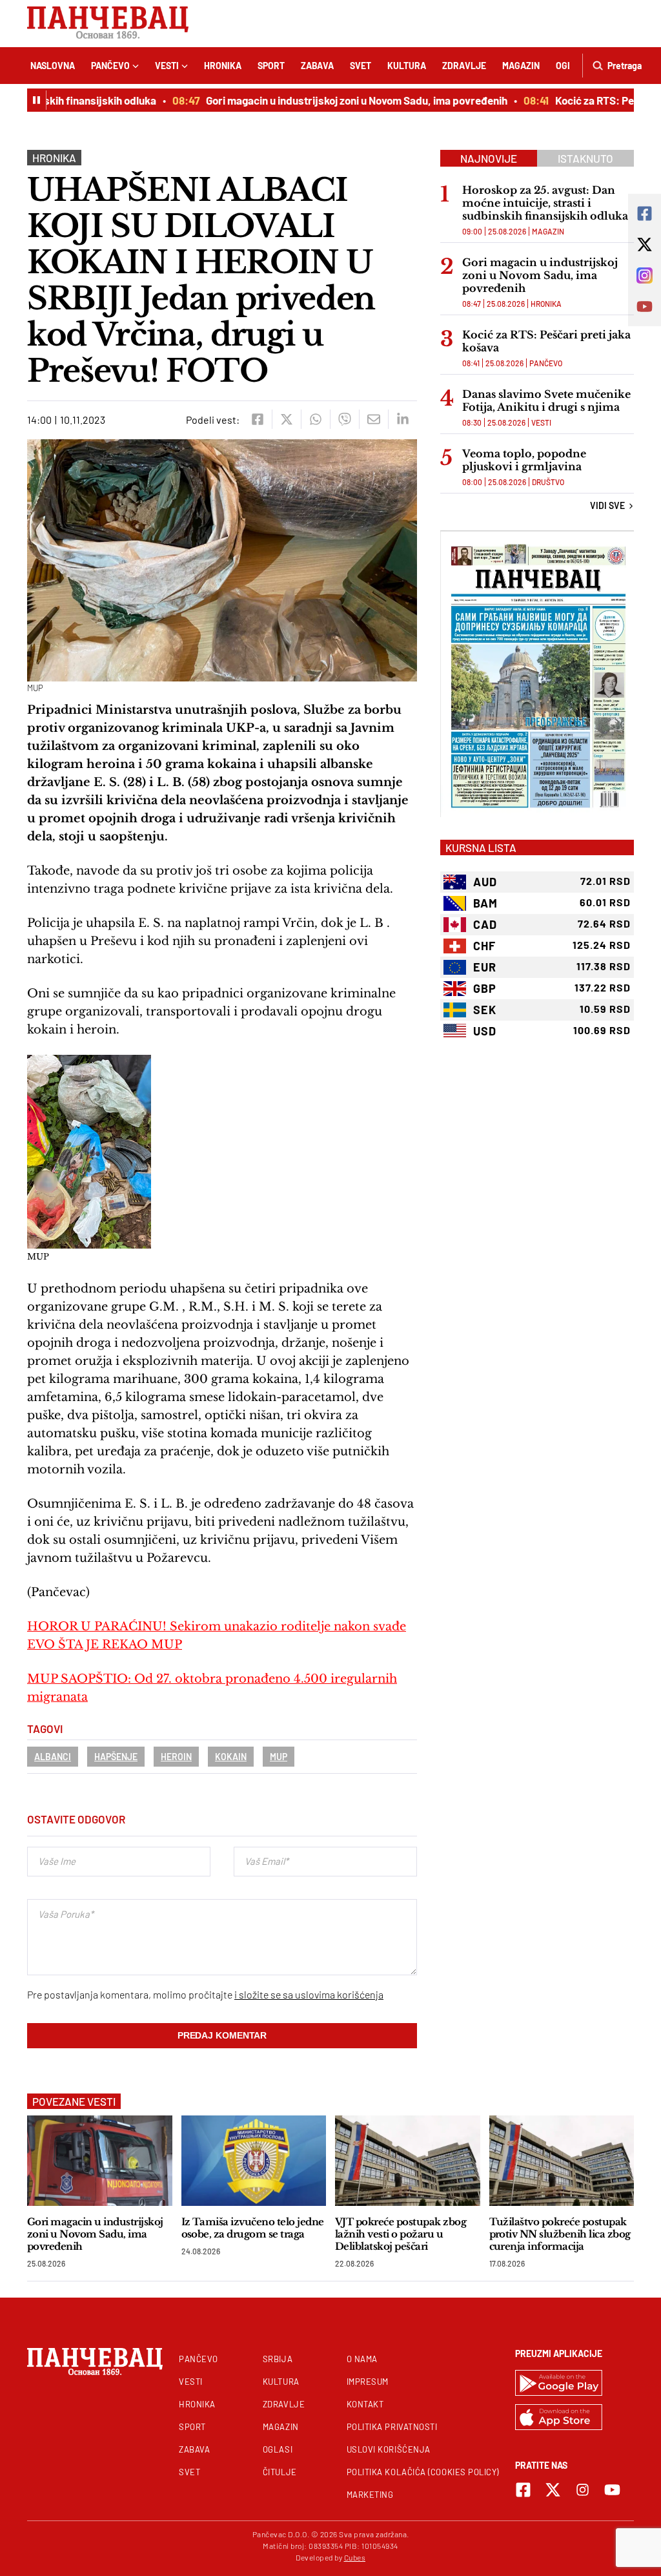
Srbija (278, 2359)
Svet (361, 66)
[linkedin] (402, 419)
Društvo (548, 482)
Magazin (521, 66)
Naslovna (53, 66)
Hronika (223, 66)
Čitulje (280, 2472)
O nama (362, 2359)
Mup (279, 1757)
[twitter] (286, 419)
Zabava (317, 66)
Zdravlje (464, 66)
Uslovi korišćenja (389, 2449)
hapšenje (116, 1757)
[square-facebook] (523, 2490)
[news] (100, 2160)
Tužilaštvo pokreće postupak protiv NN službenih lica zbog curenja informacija (560, 2234)
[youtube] (612, 2490)
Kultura (407, 66)
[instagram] (583, 2490)
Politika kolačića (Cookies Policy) (423, 2472)
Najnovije (489, 158)
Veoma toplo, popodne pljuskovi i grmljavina (524, 460)
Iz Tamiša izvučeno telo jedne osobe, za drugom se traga (253, 2228)
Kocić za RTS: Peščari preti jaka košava (546, 341)
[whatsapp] (315, 419)
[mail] (373, 419)
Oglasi (278, 2449)
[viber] (344, 419)
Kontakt (365, 2404)
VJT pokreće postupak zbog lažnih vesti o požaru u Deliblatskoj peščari (401, 2234)
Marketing (370, 2495)
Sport (271, 66)
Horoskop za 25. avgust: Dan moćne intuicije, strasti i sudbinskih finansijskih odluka (545, 203)
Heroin (176, 1757)
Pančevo (110, 66)
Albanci (53, 1757)
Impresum (368, 2382)
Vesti (167, 66)
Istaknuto (585, 158)
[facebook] (257, 419)
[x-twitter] (553, 2490)
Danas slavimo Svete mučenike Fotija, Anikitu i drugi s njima (546, 400)
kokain (231, 1757)
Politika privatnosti (392, 2427)
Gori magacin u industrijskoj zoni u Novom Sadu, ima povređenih (335, 100)
